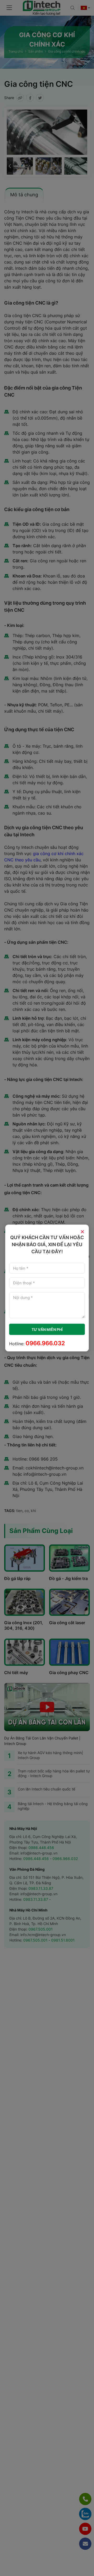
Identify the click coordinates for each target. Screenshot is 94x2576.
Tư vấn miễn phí (47, 1329)
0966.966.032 (45, 1343)
